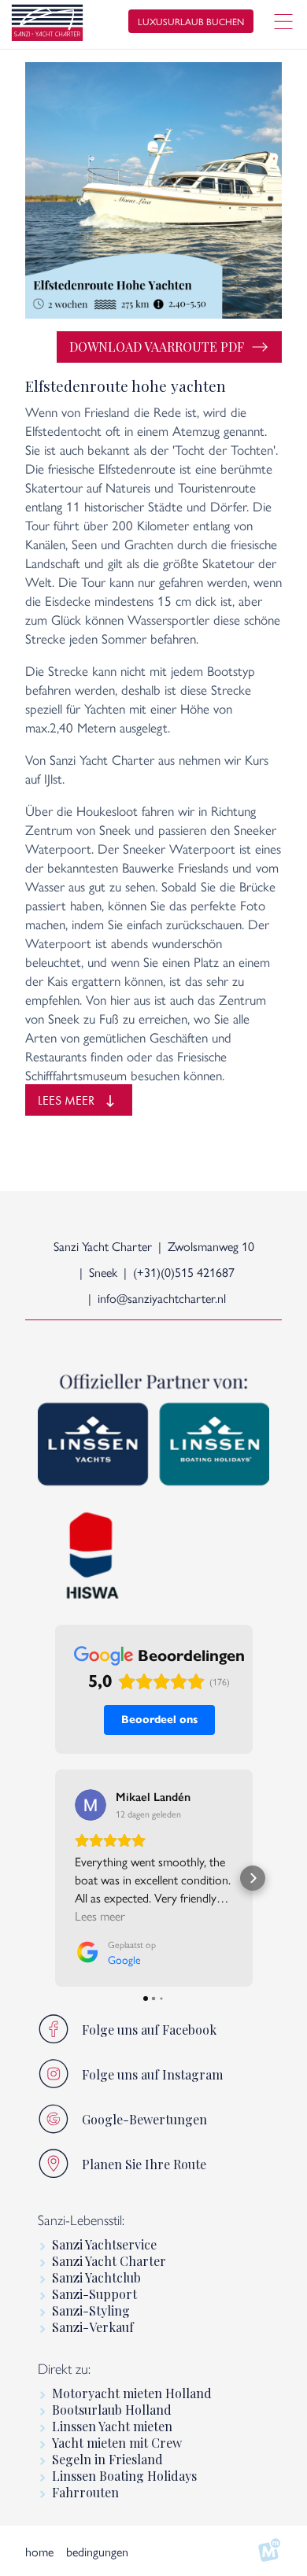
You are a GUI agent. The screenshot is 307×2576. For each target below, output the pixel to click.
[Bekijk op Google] (91, 1805)
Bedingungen (97, 2551)
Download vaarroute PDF (157, 347)
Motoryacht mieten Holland (132, 2393)
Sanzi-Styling (91, 2310)
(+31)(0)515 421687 (184, 1272)
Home (39, 2551)
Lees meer (66, 1100)
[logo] (47, 25)
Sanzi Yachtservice (104, 2244)
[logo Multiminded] (269, 2551)
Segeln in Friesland (107, 2459)
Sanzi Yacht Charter (109, 2261)
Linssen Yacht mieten (112, 2426)
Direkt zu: (64, 2369)
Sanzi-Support (94, 2294)
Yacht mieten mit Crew (117, 2443)
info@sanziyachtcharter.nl (162, 1298)
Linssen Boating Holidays (124, 2476)
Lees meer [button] (100, 1915)
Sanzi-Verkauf (93, 2327)
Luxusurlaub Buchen (191, 21)
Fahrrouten (85, 2492)
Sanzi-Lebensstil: (81, 2220)
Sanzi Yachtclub (96, 2277)
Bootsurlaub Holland (112, 2410)
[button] (55, 1878)
